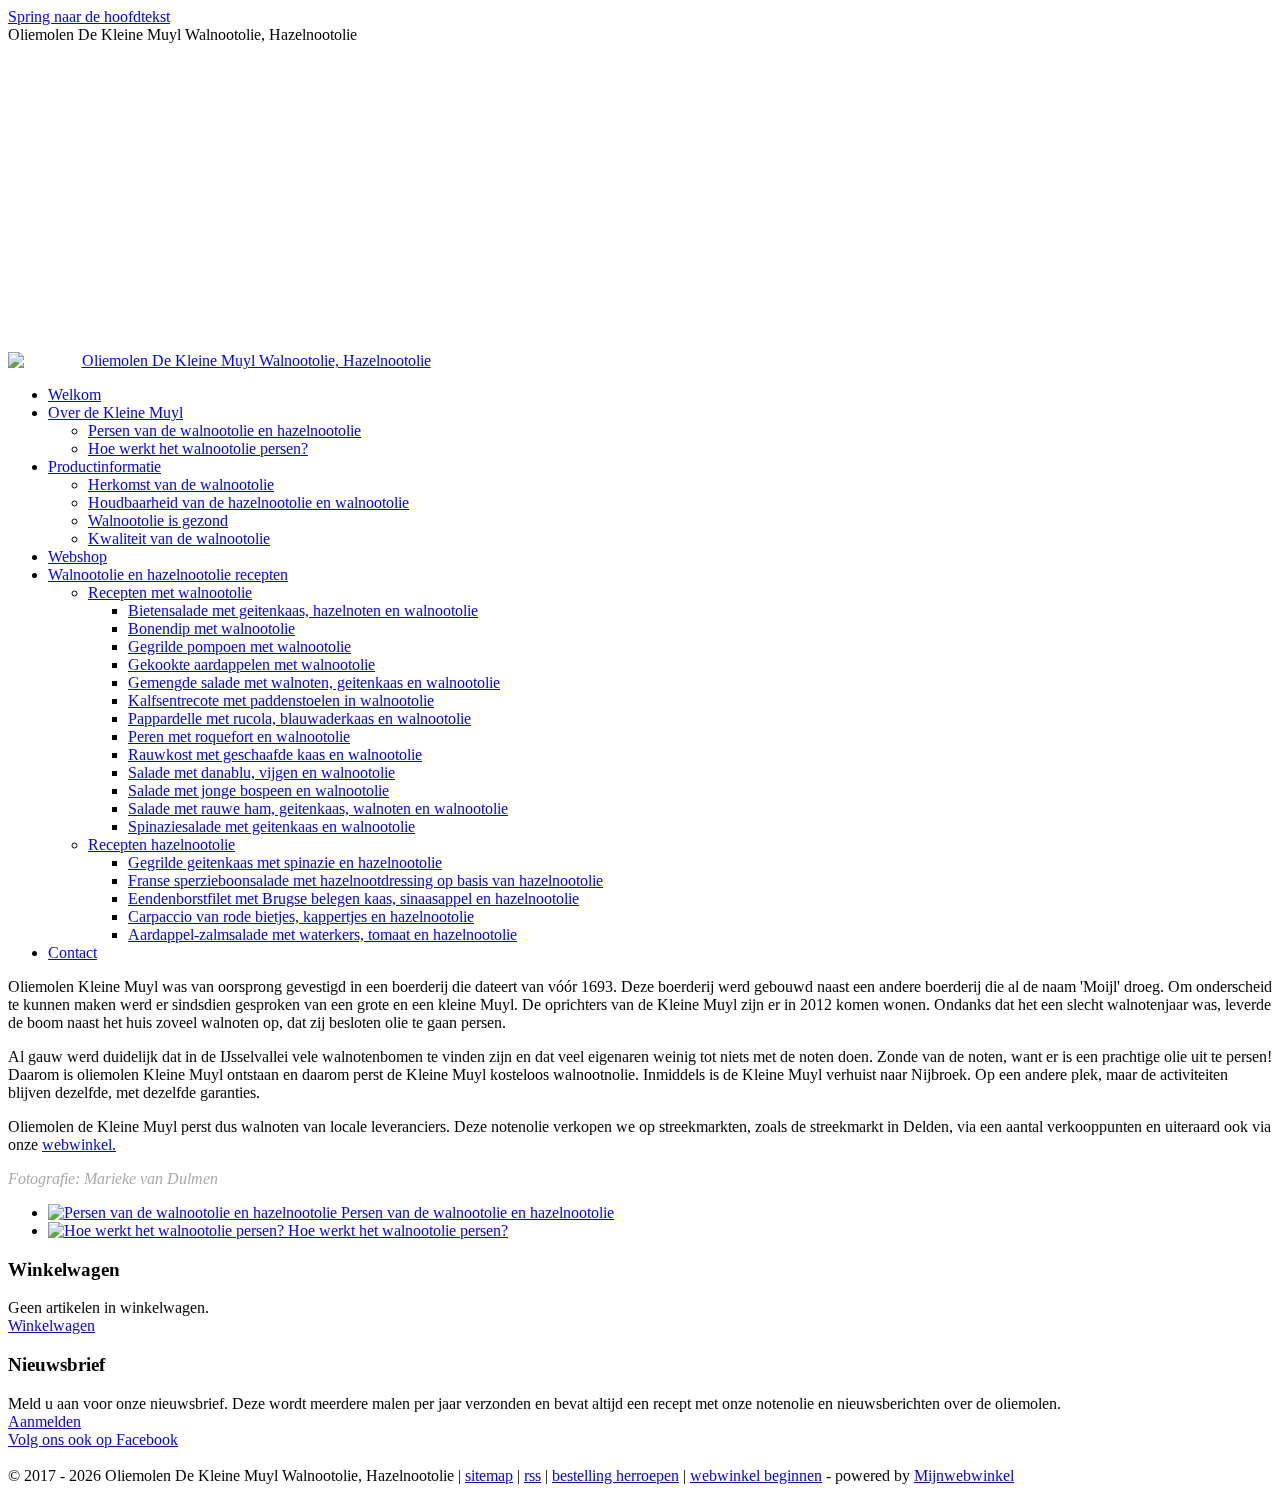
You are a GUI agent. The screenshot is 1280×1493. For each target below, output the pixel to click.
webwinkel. (79, 1144)
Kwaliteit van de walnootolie (179, 538)
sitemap (489, 1475)
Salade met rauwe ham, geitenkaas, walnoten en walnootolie (318, 808)
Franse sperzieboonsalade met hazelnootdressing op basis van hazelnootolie (365, 880)
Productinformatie (104, 466)
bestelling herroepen (615, 1475)
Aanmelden (44, 1421)
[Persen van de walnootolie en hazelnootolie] (194, 1212)
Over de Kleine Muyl (115, 412)
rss (532, 1475)
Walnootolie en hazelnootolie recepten (168, 574)
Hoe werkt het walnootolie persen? (198, 448)
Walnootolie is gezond (158, 520)
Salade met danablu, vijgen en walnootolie (261, 772)
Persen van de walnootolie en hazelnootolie (224, 430)
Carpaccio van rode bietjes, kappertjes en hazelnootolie (301, 916)
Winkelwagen (51, 1325)
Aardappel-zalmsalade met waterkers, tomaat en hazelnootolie (322, 934)
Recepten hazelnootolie (161, 844)
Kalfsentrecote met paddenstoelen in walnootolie (281, 700)
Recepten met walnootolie (170, 592)
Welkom (74, 394)
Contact (72, 952)
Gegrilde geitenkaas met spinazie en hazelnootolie (285, 862)
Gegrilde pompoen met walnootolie (239, 646)
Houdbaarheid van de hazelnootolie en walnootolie (248, 502)
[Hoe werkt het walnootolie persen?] (168, 1230)
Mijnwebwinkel (964, 1475)
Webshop (77, 556)
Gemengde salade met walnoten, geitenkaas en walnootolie (314, 682)
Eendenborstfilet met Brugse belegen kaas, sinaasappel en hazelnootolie (353, 898)
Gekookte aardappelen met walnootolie (251, 664)
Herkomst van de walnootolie (181, 484)
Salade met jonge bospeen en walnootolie (258, 790)
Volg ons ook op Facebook (93, 1439)
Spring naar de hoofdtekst (89, 16)
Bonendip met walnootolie (211, 628)
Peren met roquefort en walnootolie (239, 736)
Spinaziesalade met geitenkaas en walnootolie (271, 826)
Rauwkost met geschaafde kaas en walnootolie (275, 754)
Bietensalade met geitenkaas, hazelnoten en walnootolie (303, 610)
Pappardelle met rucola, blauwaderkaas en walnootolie (299, 718)
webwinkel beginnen (756, 1475)
